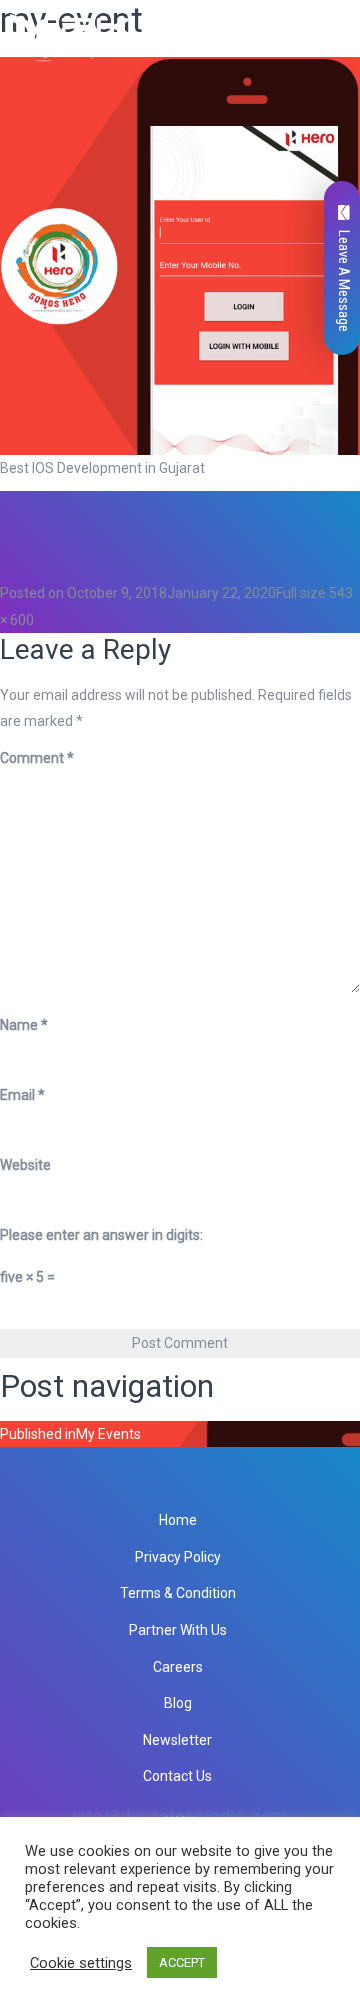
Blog (178, 1703)
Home (178, 1520)
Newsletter (177, 1740)
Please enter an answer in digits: (101, 1235)
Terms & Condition (178, 1593)
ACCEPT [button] (182, 1962)
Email (22, 1095)
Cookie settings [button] (81, 1963)
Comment (37, 758)
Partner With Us (178, 1630)
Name (24, 1025)
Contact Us (177, 1776)
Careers (178, 1667)
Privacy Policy (178, 1557)
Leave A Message (344, 281)
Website (25, 1165)
